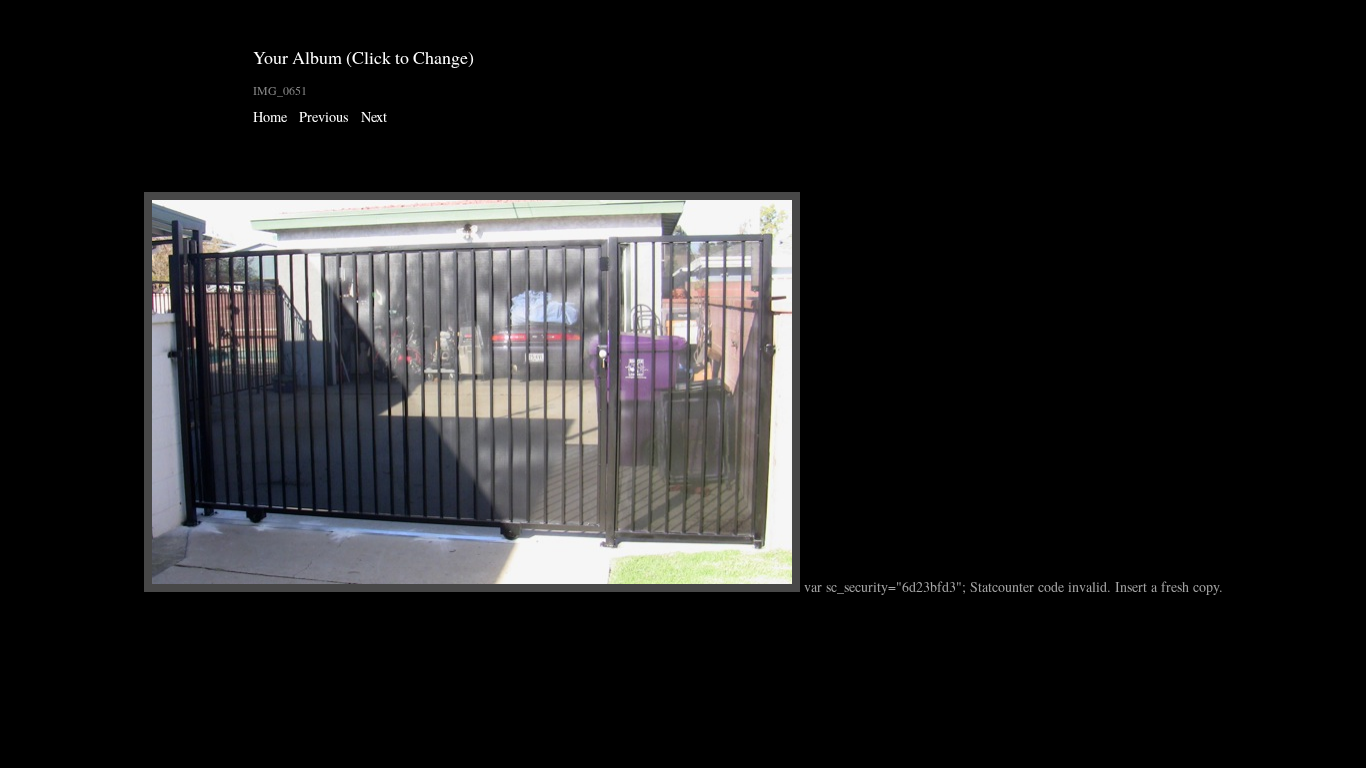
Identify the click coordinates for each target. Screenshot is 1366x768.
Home (270, 116)
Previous (324, 116)
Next (374, 116)
